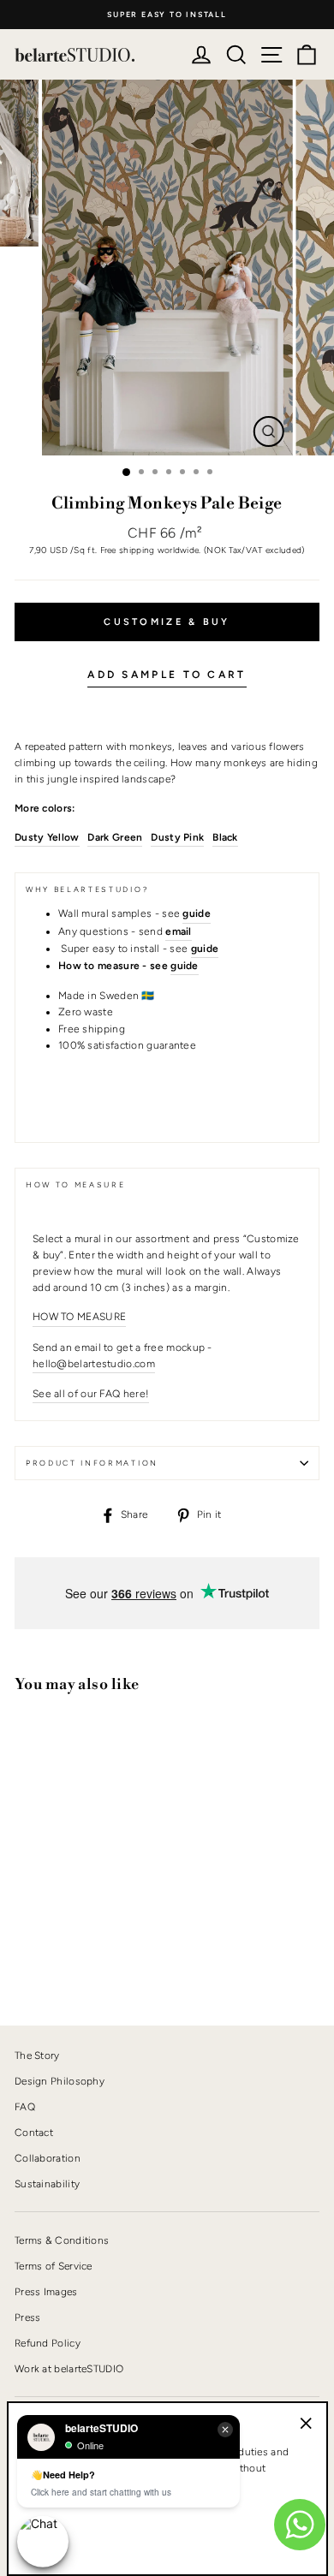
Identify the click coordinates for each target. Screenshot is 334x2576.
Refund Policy (48, 2343)
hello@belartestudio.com (94, 1364)
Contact (34, 2133)
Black (225, 837)
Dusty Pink (177, 837)
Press (28, 2317)
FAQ (25, 2107)
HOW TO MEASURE (79, 1317)
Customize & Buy (167, 622)
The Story (37, 2055)
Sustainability (47, 2184)
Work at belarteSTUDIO (69, 2369)
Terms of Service (54, 2266)
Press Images (46, 2292)
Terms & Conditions (62, 2240)
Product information (92, 1463)
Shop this (57, 1954)
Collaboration (48, 2158)
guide (185, 966)
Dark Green (115, 837)
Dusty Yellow (47, 837)
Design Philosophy (60, 2081)
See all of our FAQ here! (91, 1394)
